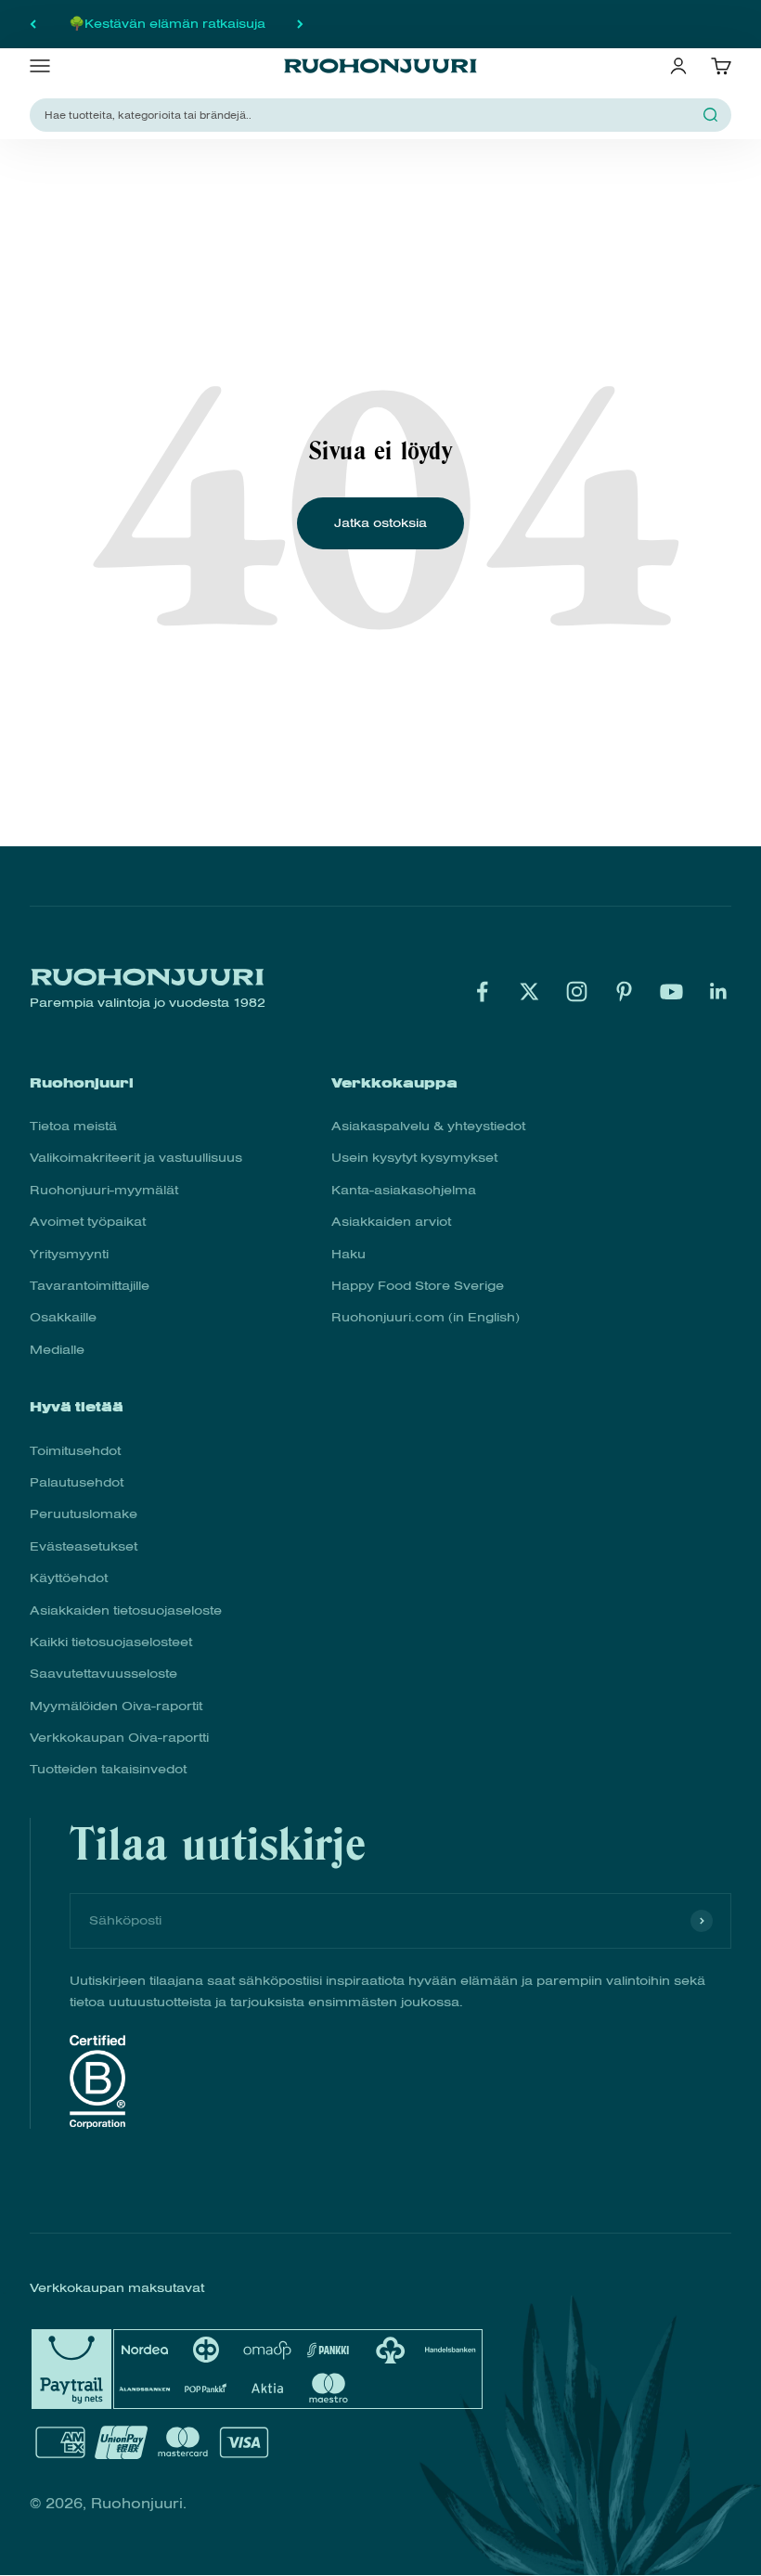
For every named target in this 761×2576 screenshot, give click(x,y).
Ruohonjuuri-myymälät (104, 1190)
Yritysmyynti (69, 1254)
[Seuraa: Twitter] (529, 992)
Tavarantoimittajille (90, 1286)
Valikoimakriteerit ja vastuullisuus (136, 1158)
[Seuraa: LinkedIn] (719, 992)
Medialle (57, 1350)
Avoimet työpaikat (88, 1222)
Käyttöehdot (69, 1578)
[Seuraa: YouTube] (671, 992)
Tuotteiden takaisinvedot (108, 1769)
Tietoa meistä (73, 1126)
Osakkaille (63, 1317)
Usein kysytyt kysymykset (414, 1158)
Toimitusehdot (75, 1451)
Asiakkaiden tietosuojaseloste (126, 1610)
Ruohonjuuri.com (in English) (426, 1317)
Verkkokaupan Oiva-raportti (119, 1738)
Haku (348, 1254)
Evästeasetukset (84, 1546)
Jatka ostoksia (380, 523)
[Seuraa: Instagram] (577, 992)
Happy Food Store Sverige (418, 1286)
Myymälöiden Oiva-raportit (116, 1706)
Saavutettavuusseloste (103, 1674)
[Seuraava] (300, 24)
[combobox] (369, 115)
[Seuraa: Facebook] (482, 992)
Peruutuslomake (84, 1514)
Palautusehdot (77, 1482)
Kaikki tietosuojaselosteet (111, 1642)
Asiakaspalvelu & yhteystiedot (428, 1126)
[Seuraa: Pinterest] (624, 992)
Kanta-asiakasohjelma (404, 1190)
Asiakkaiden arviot (391, 1222)
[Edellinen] (33, 24)
